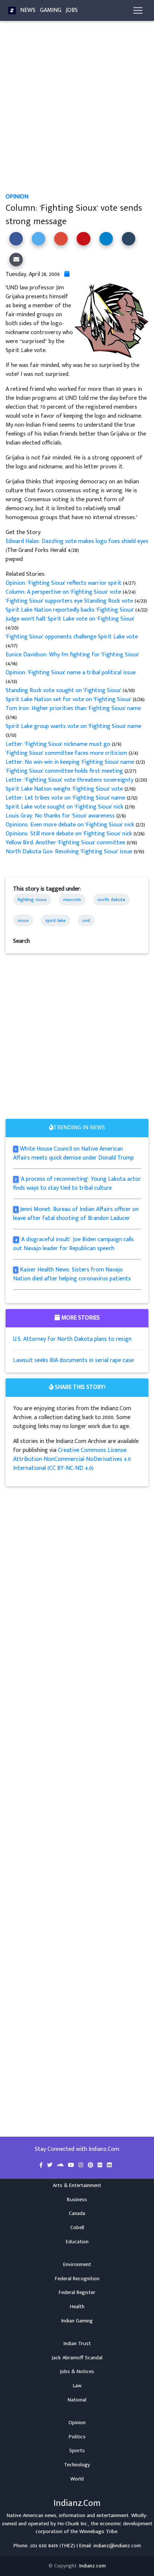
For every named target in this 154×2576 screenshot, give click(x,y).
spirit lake (56, 920)
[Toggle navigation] (138, 10)
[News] (12, 10)
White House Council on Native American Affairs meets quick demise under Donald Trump (73, 1153)
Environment (77, 2265)
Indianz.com (93, 2566)
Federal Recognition (77, 2279)
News (28, 10)
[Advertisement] (77, 113)
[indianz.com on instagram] (82, 2165)
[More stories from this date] (67, 274)
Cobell (77, 2228)
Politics (77, 2437)
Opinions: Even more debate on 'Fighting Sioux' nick (71, 825)
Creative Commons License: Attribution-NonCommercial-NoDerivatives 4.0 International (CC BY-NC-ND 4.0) (72, 1459)
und (86, 920)
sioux (23, 920)
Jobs (72, 10)
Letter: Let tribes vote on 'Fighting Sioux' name (66, 798)
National (77, 2400)
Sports (77, 2451)
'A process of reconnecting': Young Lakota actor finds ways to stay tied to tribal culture (77, 1184)
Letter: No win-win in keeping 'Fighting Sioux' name (71, 762)
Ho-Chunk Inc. (73, 2524)
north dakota (111, 900)
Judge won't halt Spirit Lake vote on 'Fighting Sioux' (70, 619)
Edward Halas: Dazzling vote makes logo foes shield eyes (77, 541)
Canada (77, 2213)
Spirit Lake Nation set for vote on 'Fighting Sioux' (69, 699)
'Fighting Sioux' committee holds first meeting (65, 771)
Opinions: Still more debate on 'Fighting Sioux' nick (70, 834)
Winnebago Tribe (98, 2532)
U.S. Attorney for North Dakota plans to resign (72, 1339)
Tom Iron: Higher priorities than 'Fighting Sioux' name (73, 708)
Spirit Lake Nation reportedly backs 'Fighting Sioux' (70, 610)
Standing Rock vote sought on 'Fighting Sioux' (64, 691)
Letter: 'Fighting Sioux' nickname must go (59, 744)
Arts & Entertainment (77, 2186)
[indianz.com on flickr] (101, 2165)
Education (77, 2242)
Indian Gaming (77, 2321)
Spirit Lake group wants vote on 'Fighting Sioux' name (73, 726)
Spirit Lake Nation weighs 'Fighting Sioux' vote (65, 789)
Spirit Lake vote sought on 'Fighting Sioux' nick (65, 807)
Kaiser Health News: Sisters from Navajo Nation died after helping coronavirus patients (72, 1274)
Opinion (17, 197)
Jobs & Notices (77, 2372)
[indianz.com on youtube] (72, 2165)
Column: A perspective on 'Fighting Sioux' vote (64, 592)
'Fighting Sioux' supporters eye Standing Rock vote (70, 601)
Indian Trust (77, 2344)
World (77, 2479)
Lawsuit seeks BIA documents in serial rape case (73, 1360)
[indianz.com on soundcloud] (61, 2165)
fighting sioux (32, 900)
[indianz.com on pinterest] (91, 2165)
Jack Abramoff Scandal (77, 2358)
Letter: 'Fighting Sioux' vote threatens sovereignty (70, 780)
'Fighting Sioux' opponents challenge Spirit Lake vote (72, 637)
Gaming (51, 10)
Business (77, 2200)
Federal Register (77, 2293)
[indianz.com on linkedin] (109, 2165)
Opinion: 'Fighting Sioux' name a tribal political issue (71, 673)
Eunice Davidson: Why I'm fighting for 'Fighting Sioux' (72, 655)
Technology (77, 2465)
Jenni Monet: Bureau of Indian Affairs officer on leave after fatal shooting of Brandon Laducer (76, 1214)
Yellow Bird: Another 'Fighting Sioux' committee (66, 843)
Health (77, 2307)
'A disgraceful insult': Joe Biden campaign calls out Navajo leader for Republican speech (73, 1244)
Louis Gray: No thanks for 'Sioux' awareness (61, 816)
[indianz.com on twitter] (50, 2165)
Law (77, 2386)
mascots (72, 900)
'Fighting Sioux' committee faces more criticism (67, 753)
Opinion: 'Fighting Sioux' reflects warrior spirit (64, 583)
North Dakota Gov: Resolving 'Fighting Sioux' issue (70, 852)
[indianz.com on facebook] (42, 2165)
